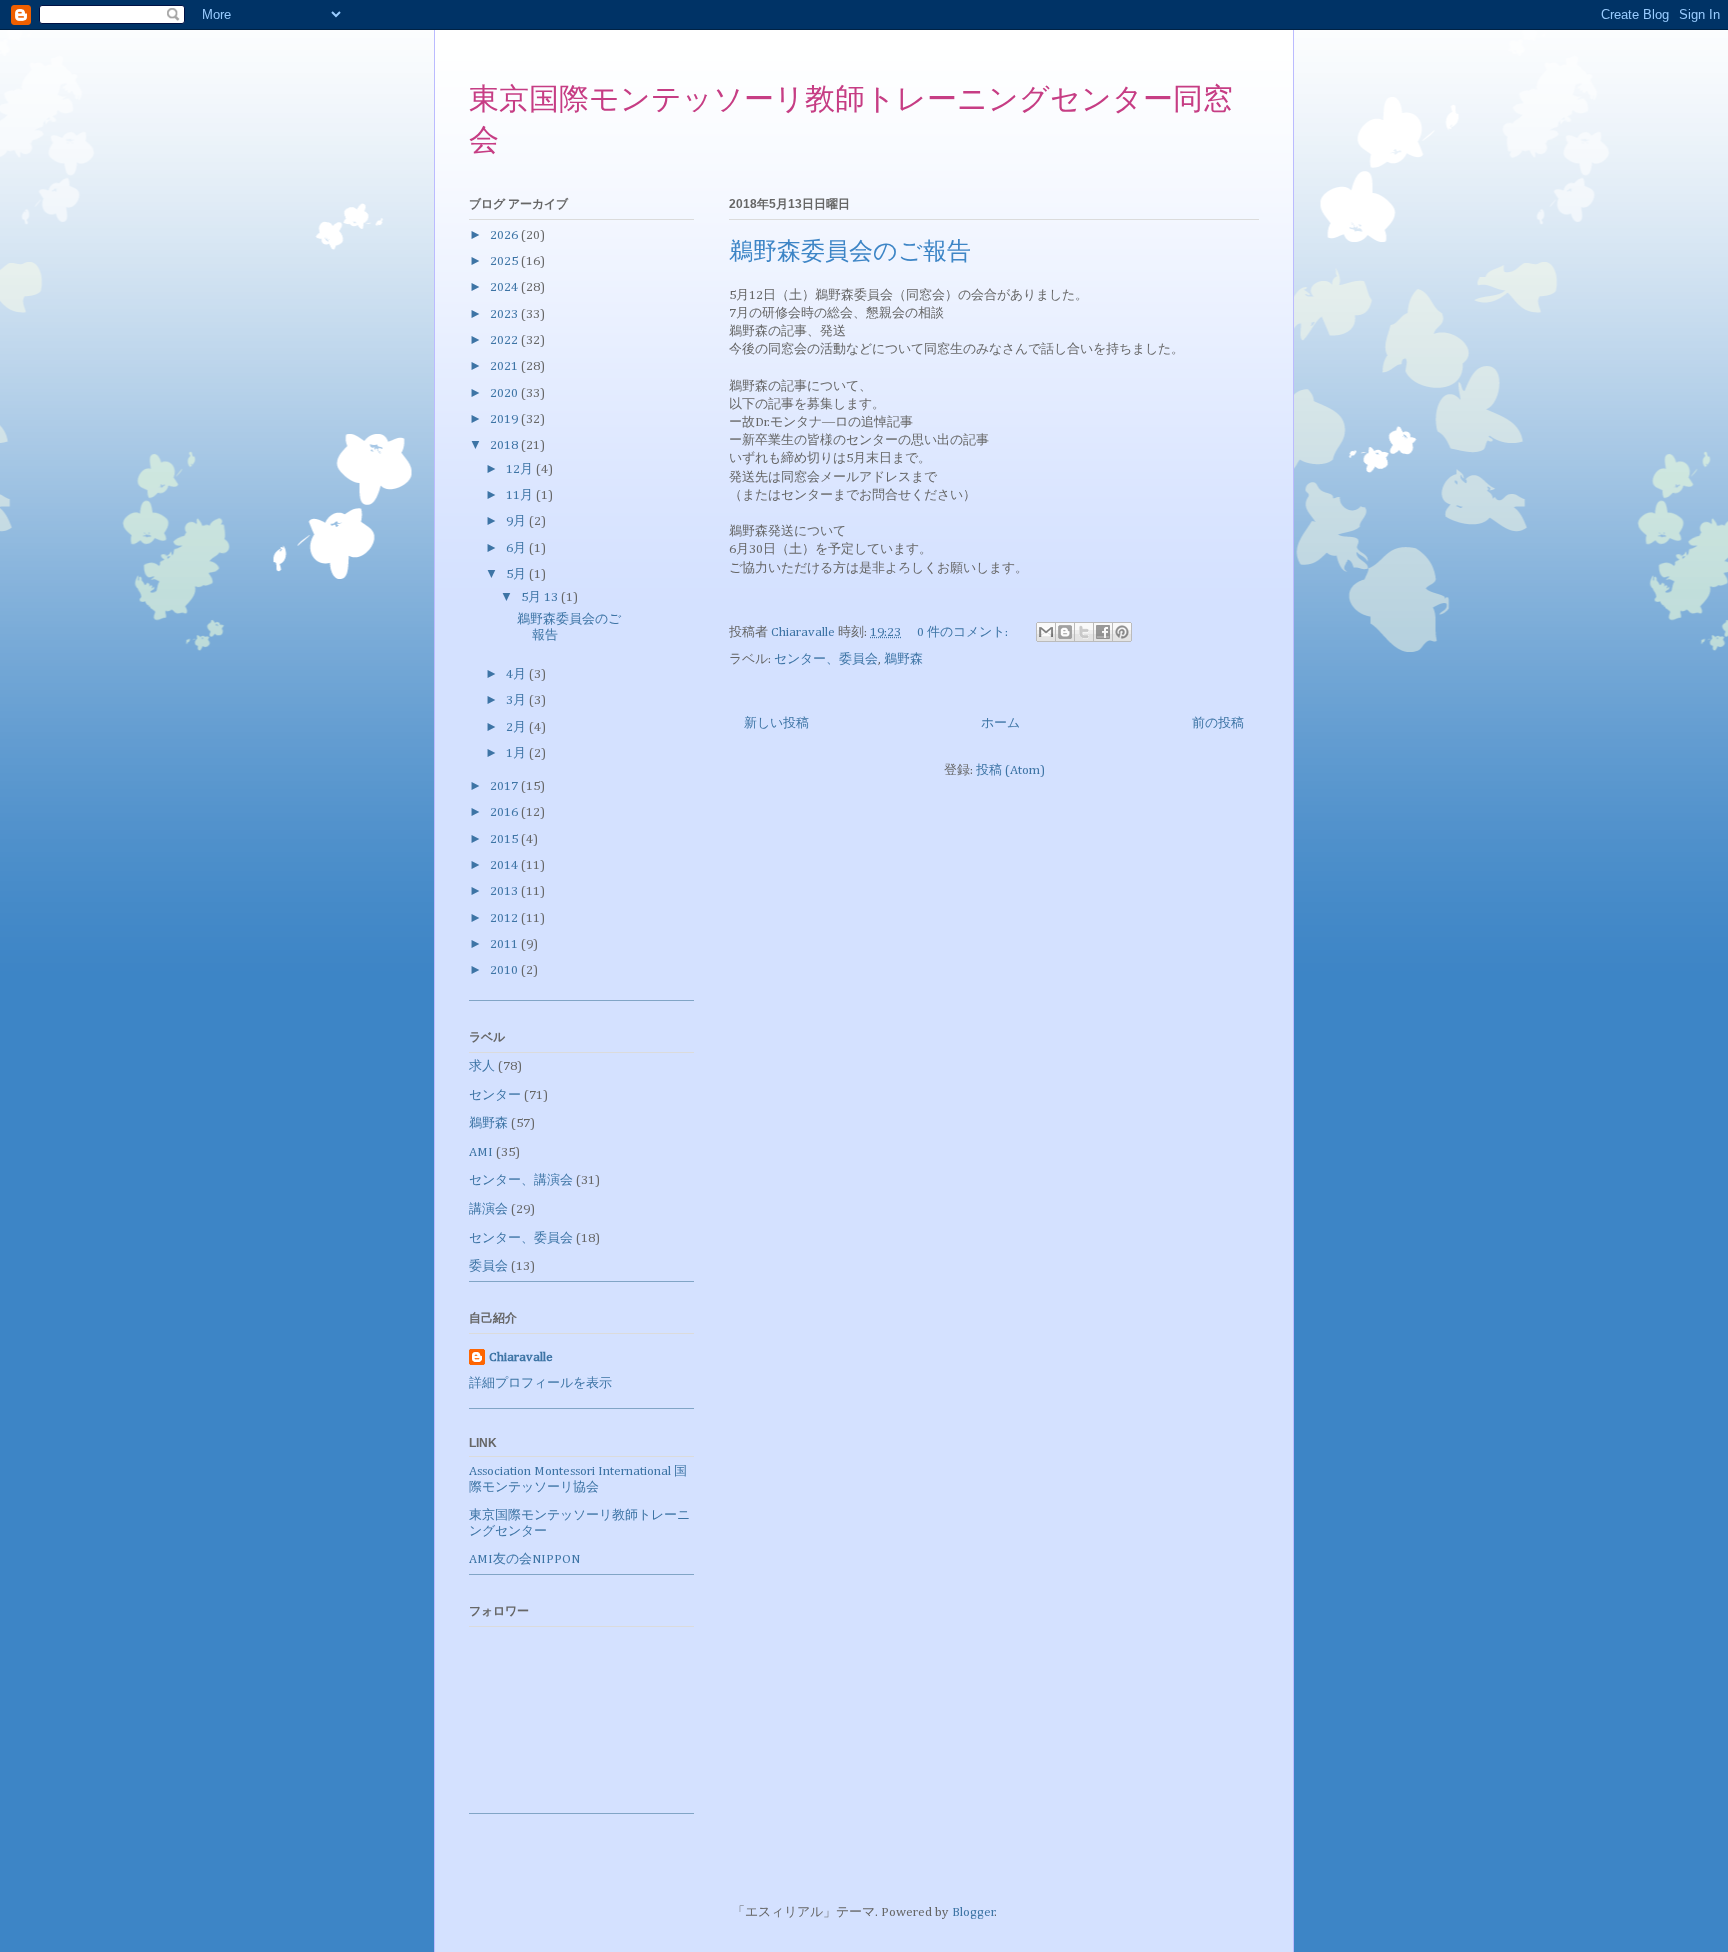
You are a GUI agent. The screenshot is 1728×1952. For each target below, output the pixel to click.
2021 (505, 366)
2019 (505, 419)
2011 (505, 944)
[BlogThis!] (1065, 632)
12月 (521, 469)
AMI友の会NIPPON (524, 1559)
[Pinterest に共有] (1122, 632)
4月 (517, 674)
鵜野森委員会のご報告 (850, 253)
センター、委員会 (826, 659)
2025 (505, 261)
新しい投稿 (776, 723)
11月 (521, 495)
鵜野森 (903, 659)
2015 (505, 839)
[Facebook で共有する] (1103, 632)
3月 (517, 700)
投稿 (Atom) (1010, 770)
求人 (482, 1066)
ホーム (1000, 723)
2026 (505, 235)
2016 (505, 812)
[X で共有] (1084, 632)
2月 (517, 727)
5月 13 (541, 597)
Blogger (973, 1912)
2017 (505, 786)
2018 (505, 445)
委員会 (488, 1266)
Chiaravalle (521, 1357)
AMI (481, 1152)
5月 (517, 574)
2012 (505, 918)
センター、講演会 (521, 1180)
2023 (505, 314)
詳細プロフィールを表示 (540, 1383)
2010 (505, 970)
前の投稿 (1218, 723)
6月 (517, 548)
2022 (505, 340)
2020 (505, 393)
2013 (505, 891)
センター (495, 1095)
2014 (505, 865)
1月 (517, 753)
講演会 (488, 1209)
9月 (517, 521)
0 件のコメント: (964, 632)
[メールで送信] (1046, 632)
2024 (505, 287)
